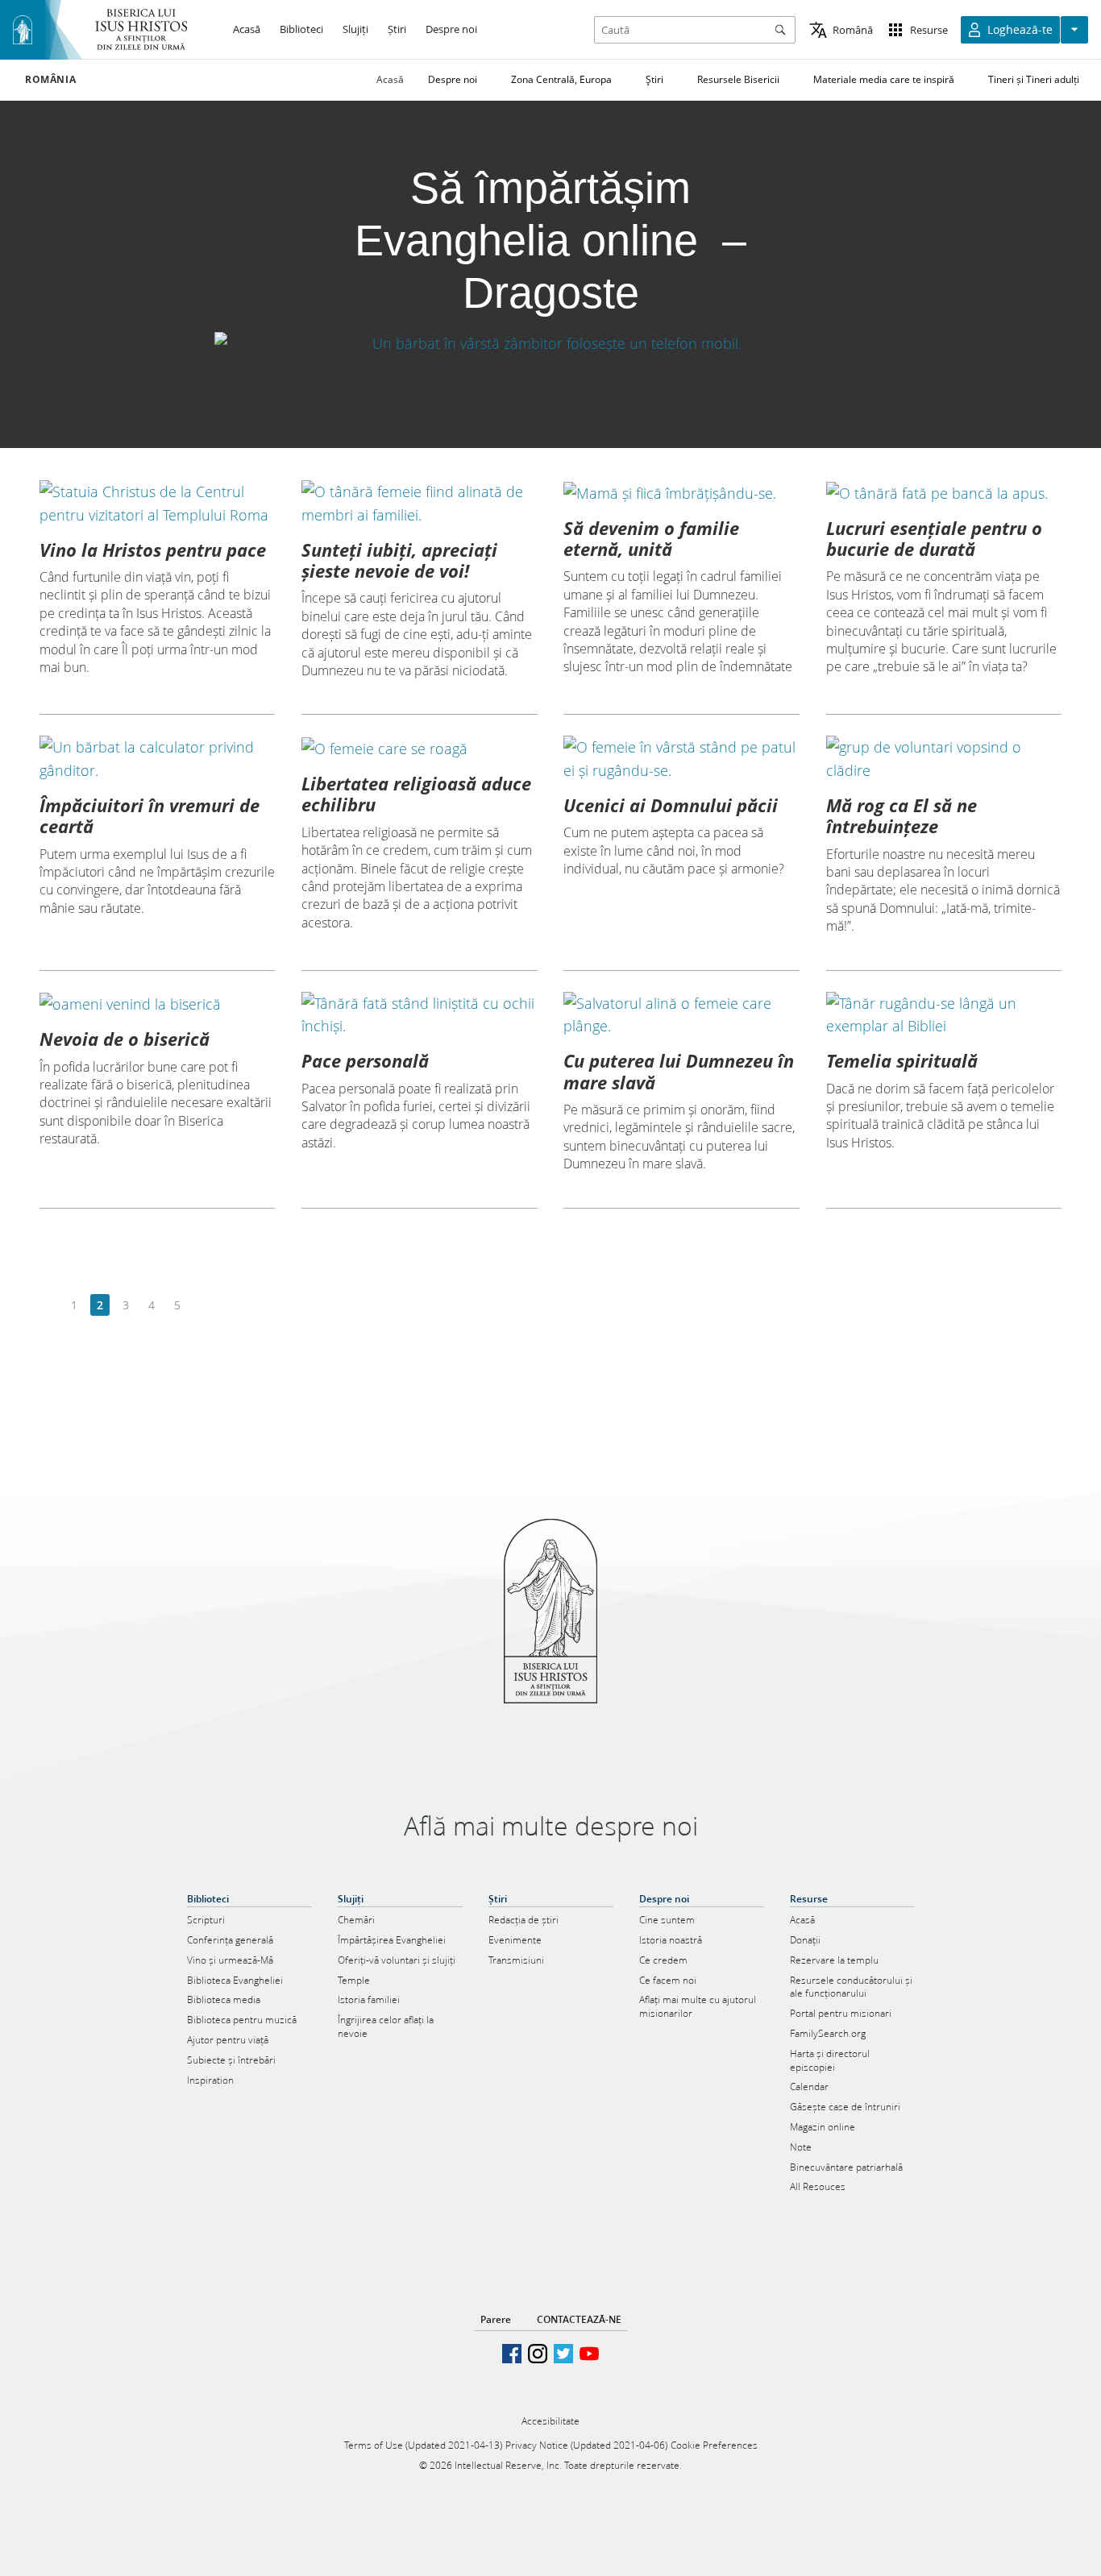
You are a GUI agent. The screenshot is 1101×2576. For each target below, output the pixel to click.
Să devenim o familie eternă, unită (651, 538)
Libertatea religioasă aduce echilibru (416, 794)
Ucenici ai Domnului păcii (671, 805)
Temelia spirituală (902, 1060)
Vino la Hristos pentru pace (153, 550)
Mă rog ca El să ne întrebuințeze (902, 815)
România (50, 80)
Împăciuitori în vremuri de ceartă (150, 815)
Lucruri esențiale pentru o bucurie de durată (934, 538)
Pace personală (365, 1060)
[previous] (49, 1306)
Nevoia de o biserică (125, 1039)
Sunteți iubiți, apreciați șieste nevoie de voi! (399, 560)
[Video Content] (550, 343)
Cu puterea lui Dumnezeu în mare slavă (679, 1071)
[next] (203, 1306)
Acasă (390, 79)
